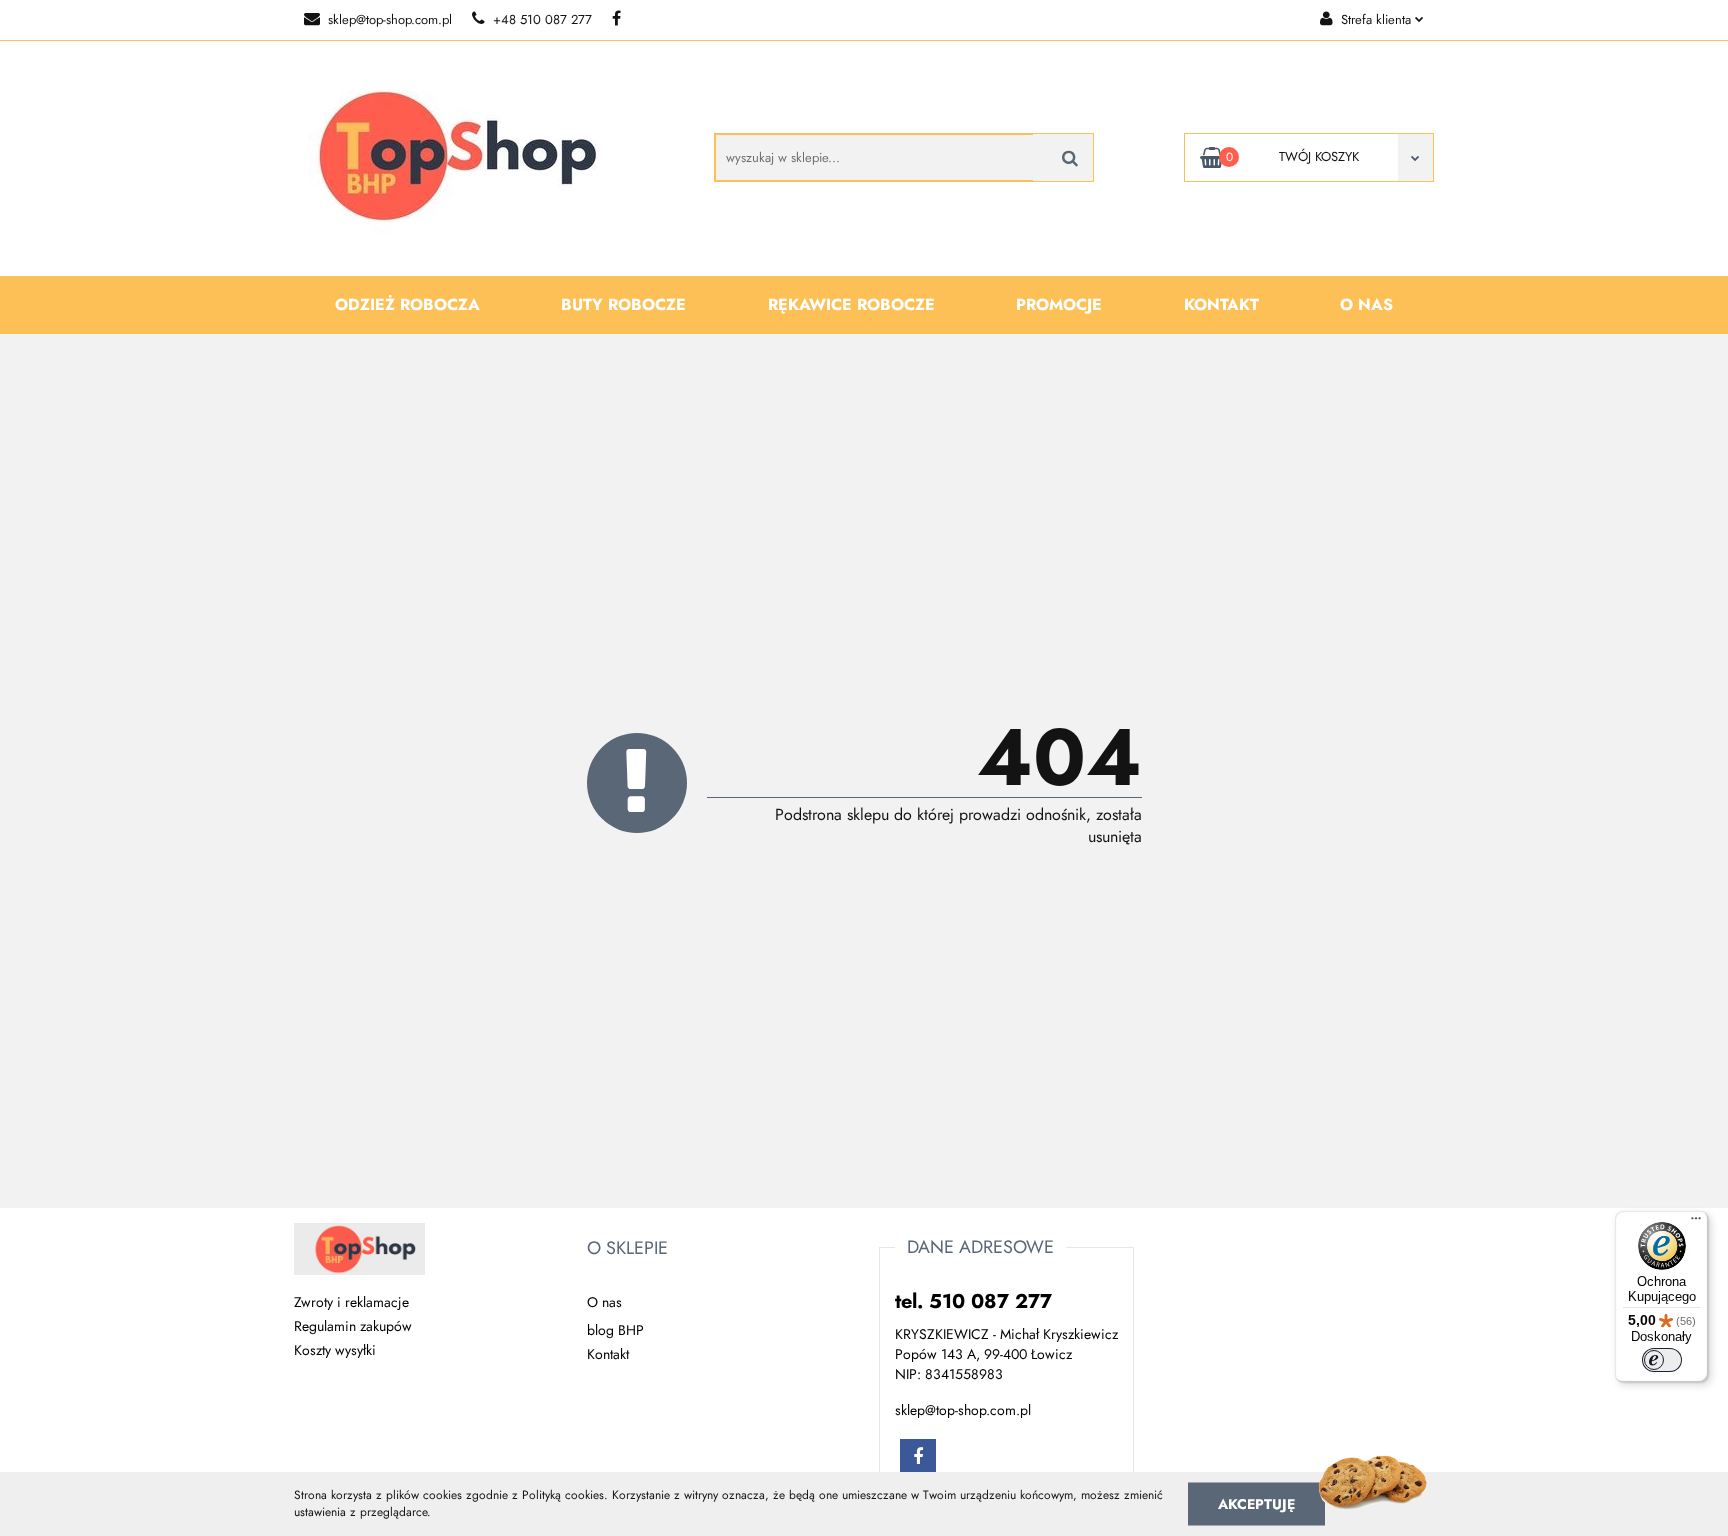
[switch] (1662, 1360)
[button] (627, 1249)
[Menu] (1696, 1223)
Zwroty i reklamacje (351, 1302)
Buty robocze (623, 304)
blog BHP (615, 1330)
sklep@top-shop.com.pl (390, 19)
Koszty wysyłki (335, 1350)
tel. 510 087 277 (973, 1301)
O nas (1366, 304)
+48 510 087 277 (542, 19)
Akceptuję (1256, 1503)
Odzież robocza (407, 304)
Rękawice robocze (851, 304)
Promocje (1059, 304)
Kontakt (1221, 304)
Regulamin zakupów (353, 1326)
